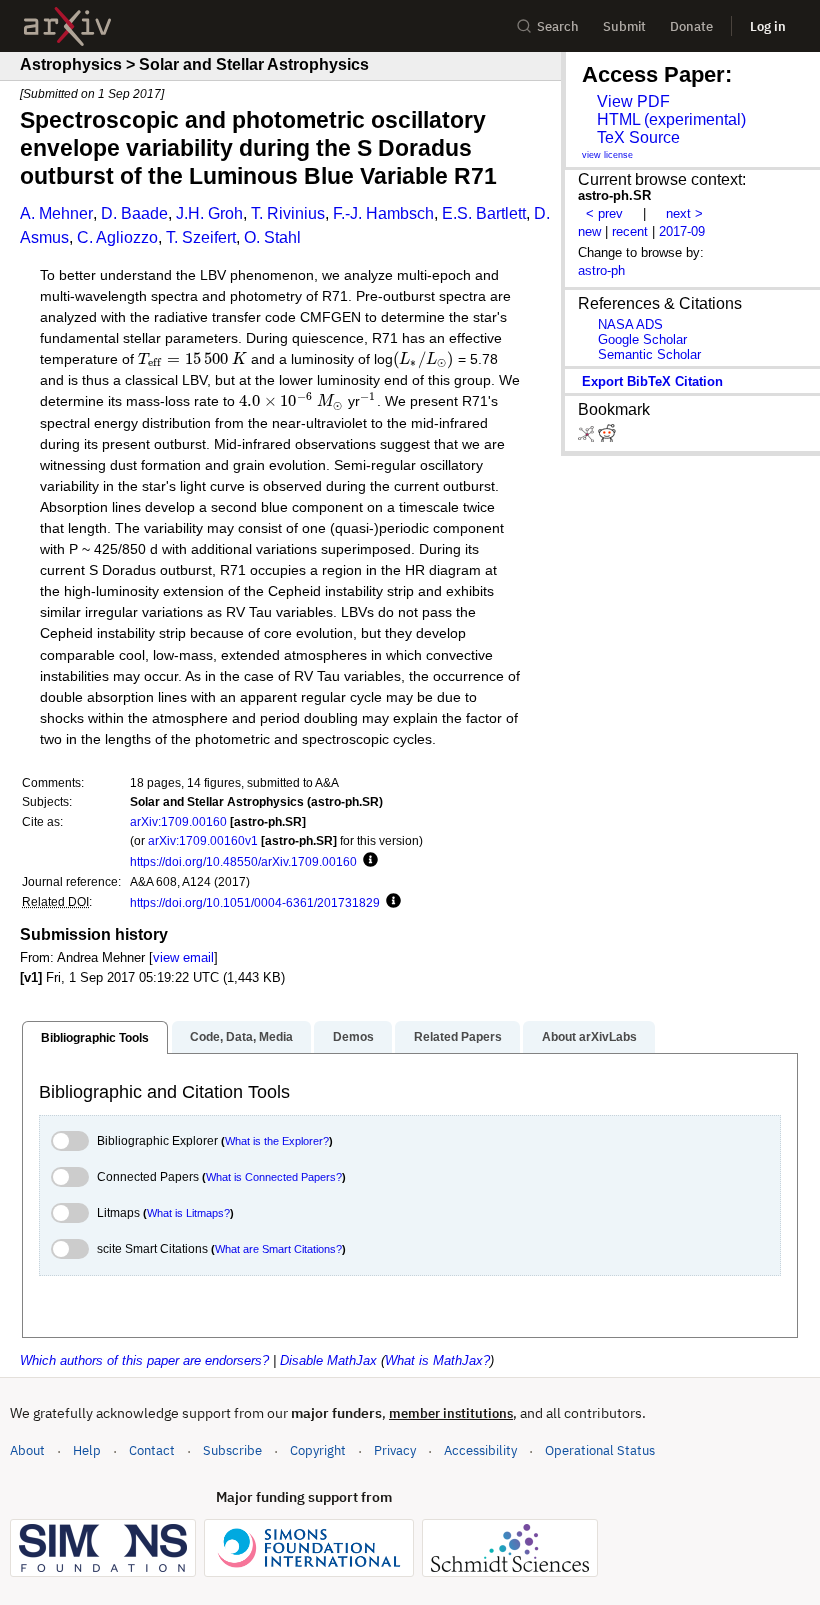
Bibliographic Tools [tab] (95, 1038)
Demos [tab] (353, 1037)
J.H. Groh (209, 213)
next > (684, 213)
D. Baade (134, 213)
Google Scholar (642, 339)
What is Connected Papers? (274, 1177)
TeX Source (638, 137)
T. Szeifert (201, 237)
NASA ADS (630, 324)
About (27, 1450)
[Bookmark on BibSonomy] (588, 437)
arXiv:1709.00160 (178, 821)
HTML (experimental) (671, 119)
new (589, 231)
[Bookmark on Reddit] (607, 437)
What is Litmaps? (188, 1213)
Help (87, 1450)
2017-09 (682, 231)
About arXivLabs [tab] (589, 1037)
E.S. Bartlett (484, 213)
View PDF (633, 101)
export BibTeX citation (652, 381)
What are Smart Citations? (278, 1249)
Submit (624, 26)
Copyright (318, 1450)
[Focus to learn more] (367, 861)
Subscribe (232, 1450)
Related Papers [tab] (458, 1037)
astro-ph (601, 270)
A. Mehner (56, 213)
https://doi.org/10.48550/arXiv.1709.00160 (243, 861)
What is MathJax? (437, 1360)
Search (558, 26)
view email (183, 957)
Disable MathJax (328, 1360)
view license (607, 155)
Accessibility (480, 1450)
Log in (768, 26)
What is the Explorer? (277, 1141)
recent (630, 231)
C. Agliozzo (117, 237)
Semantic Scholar (649, 354)
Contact (152, 1450)
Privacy (395, 1450)
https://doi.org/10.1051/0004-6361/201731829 (255, 902)
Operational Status (600, 1450)
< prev (604, 213)
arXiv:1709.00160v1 (203, 840)
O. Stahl (272, 237)
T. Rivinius (288, 213)
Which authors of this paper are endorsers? (144, 1360)
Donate (691, 26)
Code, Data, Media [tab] (241, 1037)
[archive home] (67, 26)
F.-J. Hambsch (383, 213)
